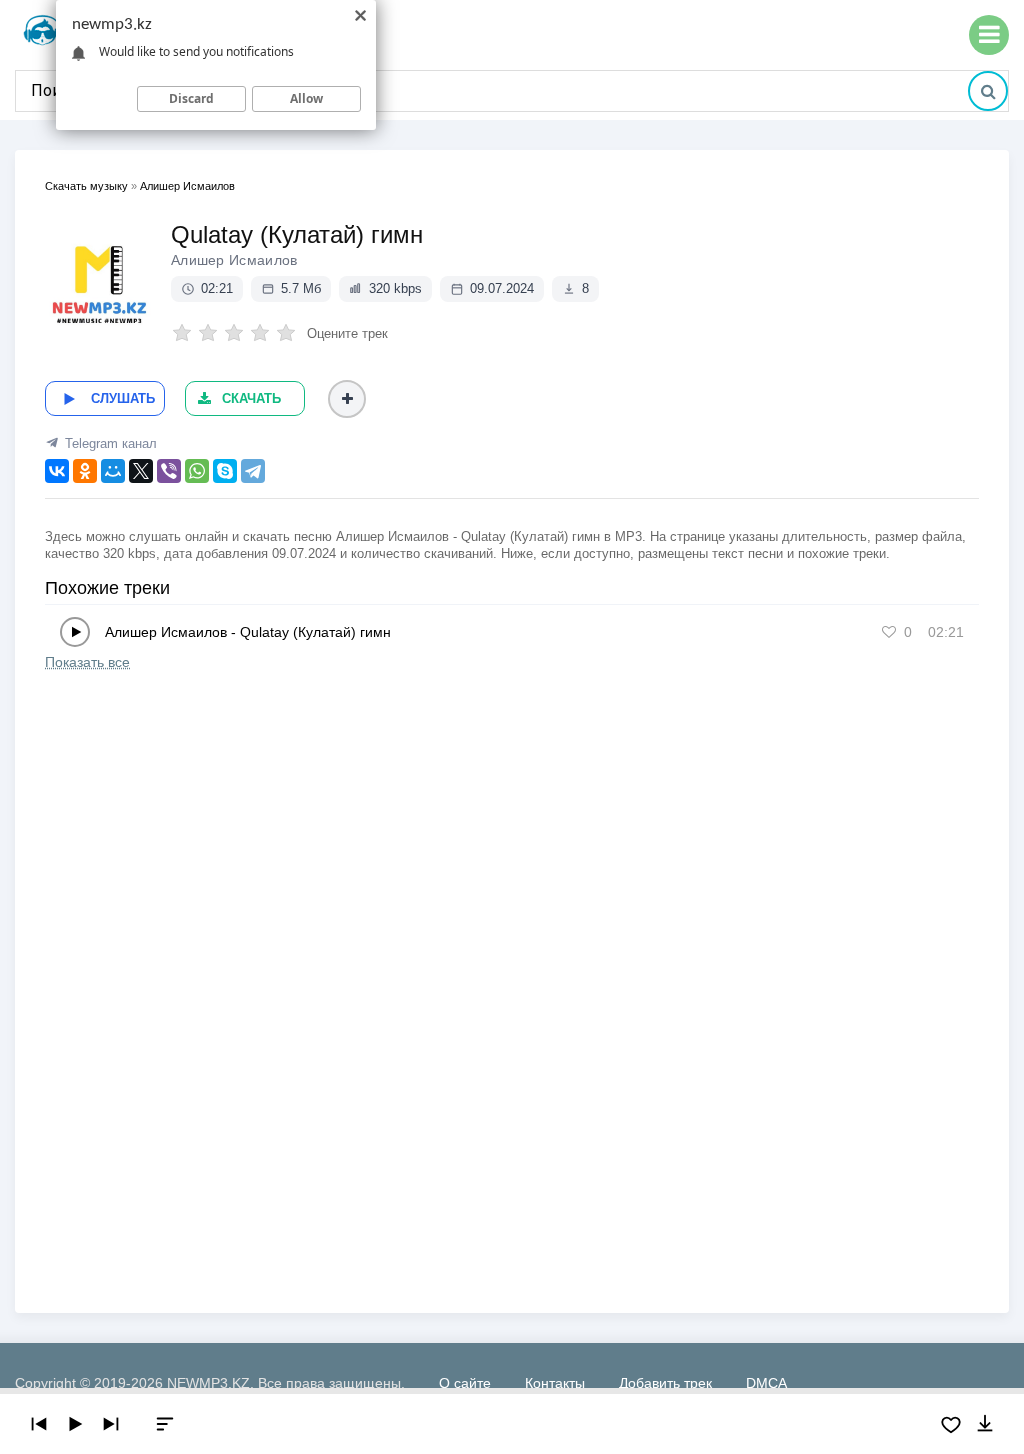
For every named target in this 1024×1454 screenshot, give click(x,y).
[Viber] (169, 471)
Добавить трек (665, 1383)
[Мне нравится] (889, 632)
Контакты (555, 1383)
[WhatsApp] (197, 471)
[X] (141, 471)
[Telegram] (253, 471)
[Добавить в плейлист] (347, 399)
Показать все (87, 662)
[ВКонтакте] (57, 471)
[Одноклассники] (85, 471)
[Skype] (225, 471)
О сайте (465, 1383)
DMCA (766, 1383)
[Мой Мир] (113, 471)
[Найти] (988, 91)
